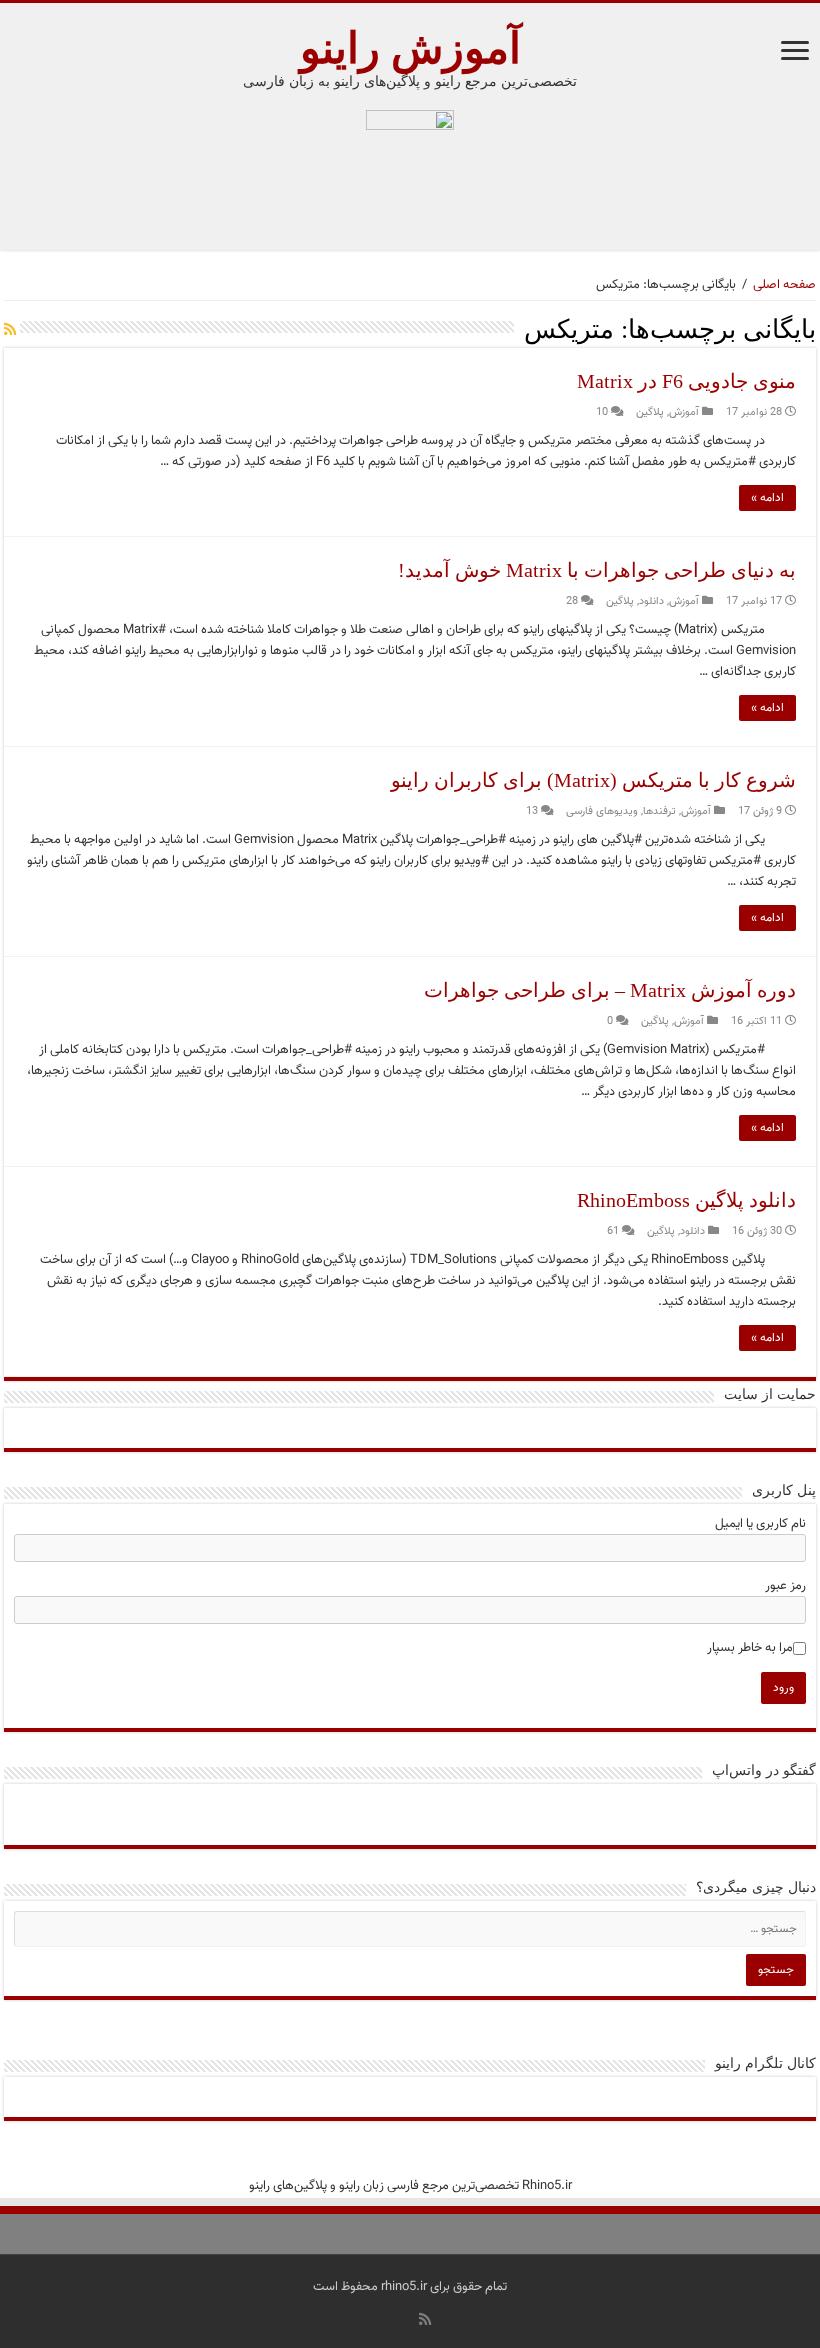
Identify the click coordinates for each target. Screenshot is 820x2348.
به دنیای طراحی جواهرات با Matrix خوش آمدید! (597, 570)
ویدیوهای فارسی (602, 811)
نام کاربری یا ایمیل (760, 1524)
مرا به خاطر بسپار (750, 1648)
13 (532, 811)
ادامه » (767, 498)
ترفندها (659, 811)
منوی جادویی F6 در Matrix (686, 381)
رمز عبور (785, 1586)
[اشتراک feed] (10, 331)
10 (602, 412)
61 (613, 1231)
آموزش (684, 412)
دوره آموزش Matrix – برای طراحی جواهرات (610, 990)
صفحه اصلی (784, 285)
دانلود (651, 601)
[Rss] (425, 2319)
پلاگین (650, 412)
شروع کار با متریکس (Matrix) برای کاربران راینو (593, 780)
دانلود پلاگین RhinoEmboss (686, 1200)
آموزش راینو (410, 48)
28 (572, 601)
